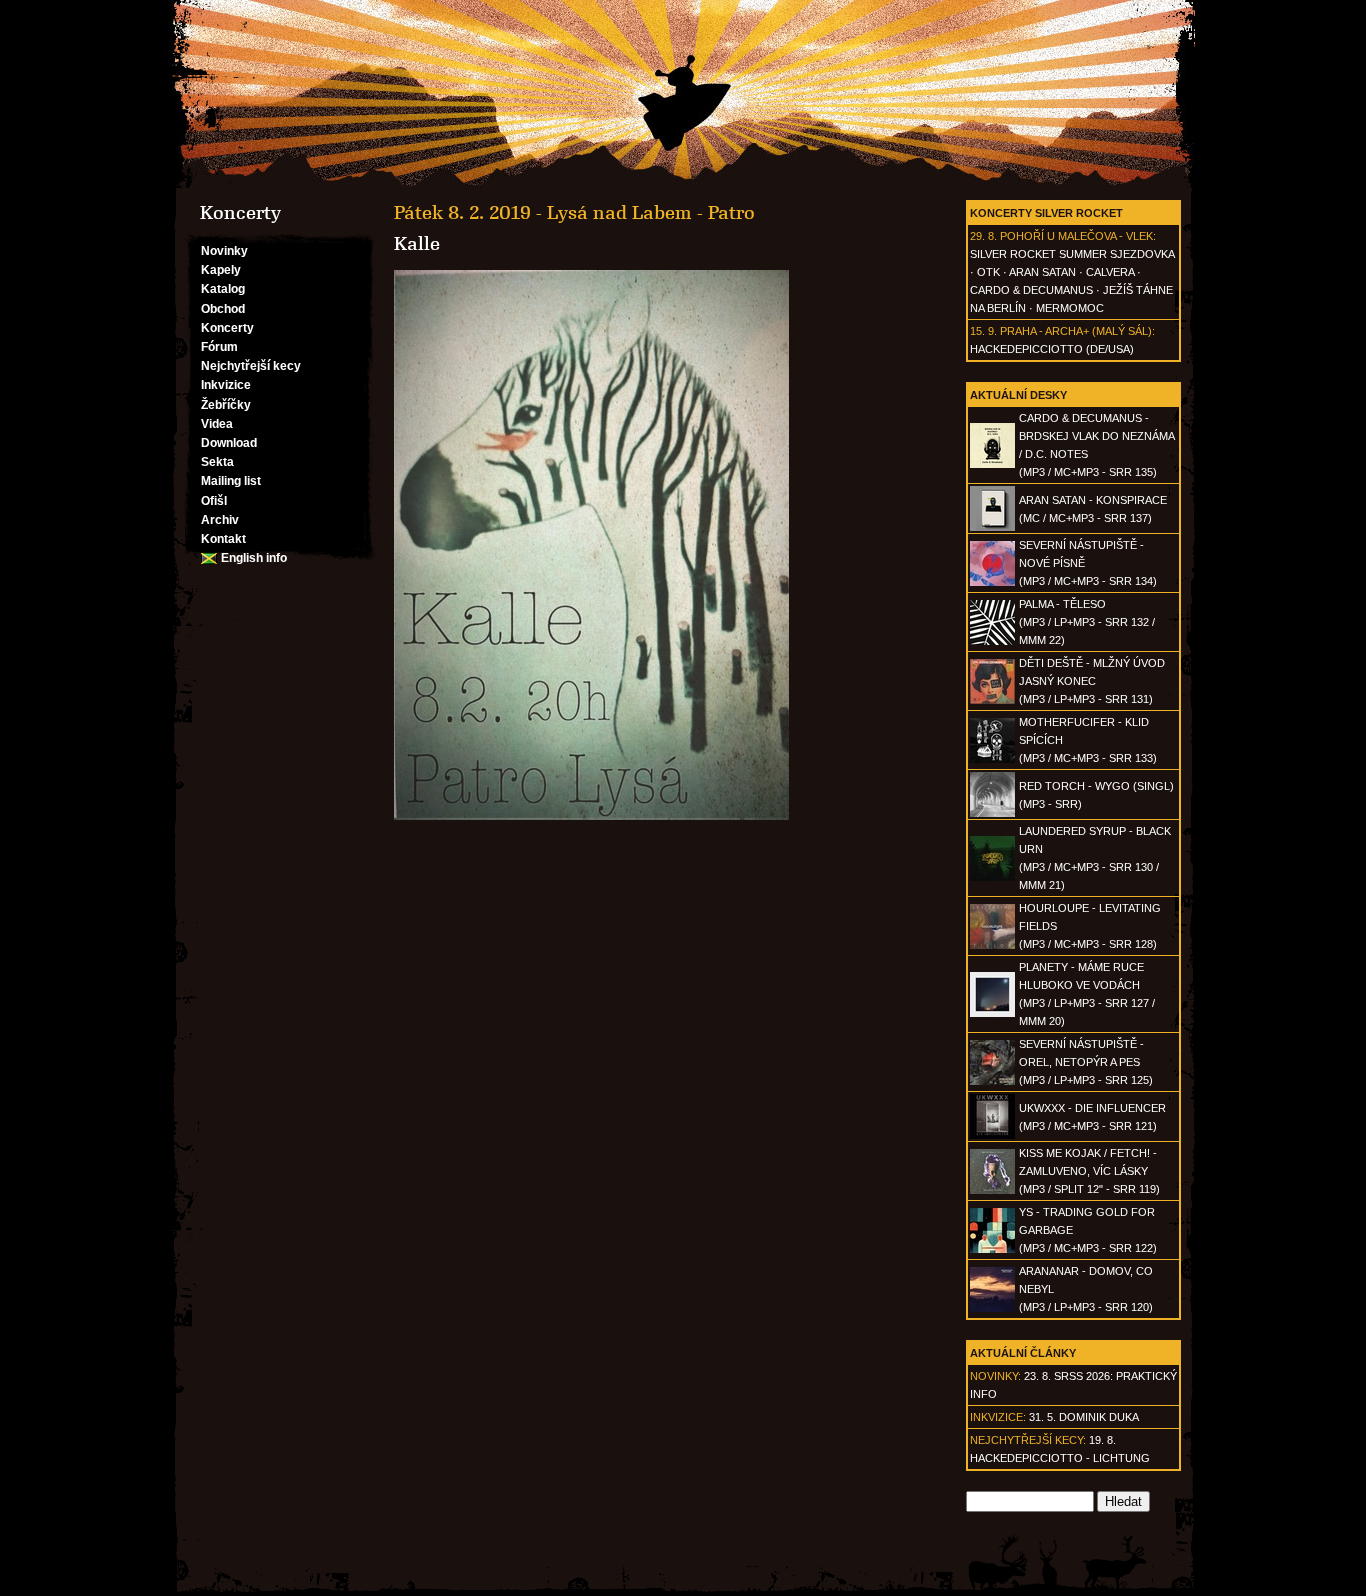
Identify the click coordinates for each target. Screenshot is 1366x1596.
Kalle (417, 244)
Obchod (223, 309)
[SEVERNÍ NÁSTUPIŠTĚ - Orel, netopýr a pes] (992, 1081)
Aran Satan (1042, 272)
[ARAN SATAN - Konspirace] (992, 527)
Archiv (220, 520)
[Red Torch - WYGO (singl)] (992, 813)
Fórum (219, 347)
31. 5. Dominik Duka (1084, 1417)
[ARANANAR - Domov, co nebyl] (992, 1308)
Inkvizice (226, 385)
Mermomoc (1070, 308)
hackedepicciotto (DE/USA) (1052, 349)
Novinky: (995, 1376)
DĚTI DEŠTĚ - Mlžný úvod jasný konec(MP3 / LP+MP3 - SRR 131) (1092, 681)
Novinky (224, 251)
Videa (217, 424)
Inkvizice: (998, 1417)
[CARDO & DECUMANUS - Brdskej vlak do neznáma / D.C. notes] (992, 464)
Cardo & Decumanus (1031, 290)
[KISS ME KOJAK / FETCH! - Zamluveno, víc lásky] (992, 1190)
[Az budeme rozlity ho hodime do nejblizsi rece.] (683, 94)
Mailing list (231, 481)
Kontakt (223, 539)
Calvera (1110, 272)
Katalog (223, 289)
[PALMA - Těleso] (992, 641)
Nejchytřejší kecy (251, 366)
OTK (988, 272)
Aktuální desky (1018, 395)
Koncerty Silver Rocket (1046, 213)
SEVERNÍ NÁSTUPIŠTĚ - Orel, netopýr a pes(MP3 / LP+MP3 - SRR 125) (1086, 1062)
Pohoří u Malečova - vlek (1076, 236)
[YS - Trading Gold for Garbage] (992, 1249)
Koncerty (227, 328)
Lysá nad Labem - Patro (651, 213)
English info (254, 558)
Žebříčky (226, 405)
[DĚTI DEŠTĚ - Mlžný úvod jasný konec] (992, 700)
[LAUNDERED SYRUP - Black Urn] (992, 877)
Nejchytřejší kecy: (1028, 1440)
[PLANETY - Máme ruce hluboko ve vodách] (992, 1013)
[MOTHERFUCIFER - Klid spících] (992, 759)
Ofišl (214, 501)
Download (229, 443)
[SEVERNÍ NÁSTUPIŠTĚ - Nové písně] (992, 582)
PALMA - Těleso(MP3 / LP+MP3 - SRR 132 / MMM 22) (1087, 622)
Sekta (217, 462)
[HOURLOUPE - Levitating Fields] (992, 945)
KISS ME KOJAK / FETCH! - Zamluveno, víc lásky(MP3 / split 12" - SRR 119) (1089, 1171)
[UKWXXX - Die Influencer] (992, 1135)
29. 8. (983, 236)
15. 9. (983, 331)
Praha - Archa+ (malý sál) (1076, 331)
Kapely (221, 270)
